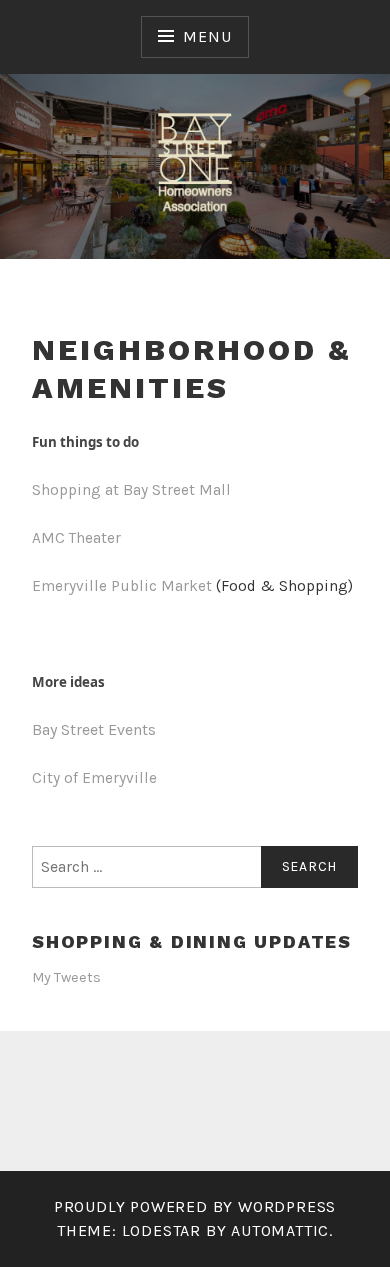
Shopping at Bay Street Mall (131, 490)
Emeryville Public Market (122, 586)
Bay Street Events (94, 729)
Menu (207, 36)
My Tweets (66, 977)
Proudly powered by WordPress (195, 1206)
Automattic (280, 1230)
